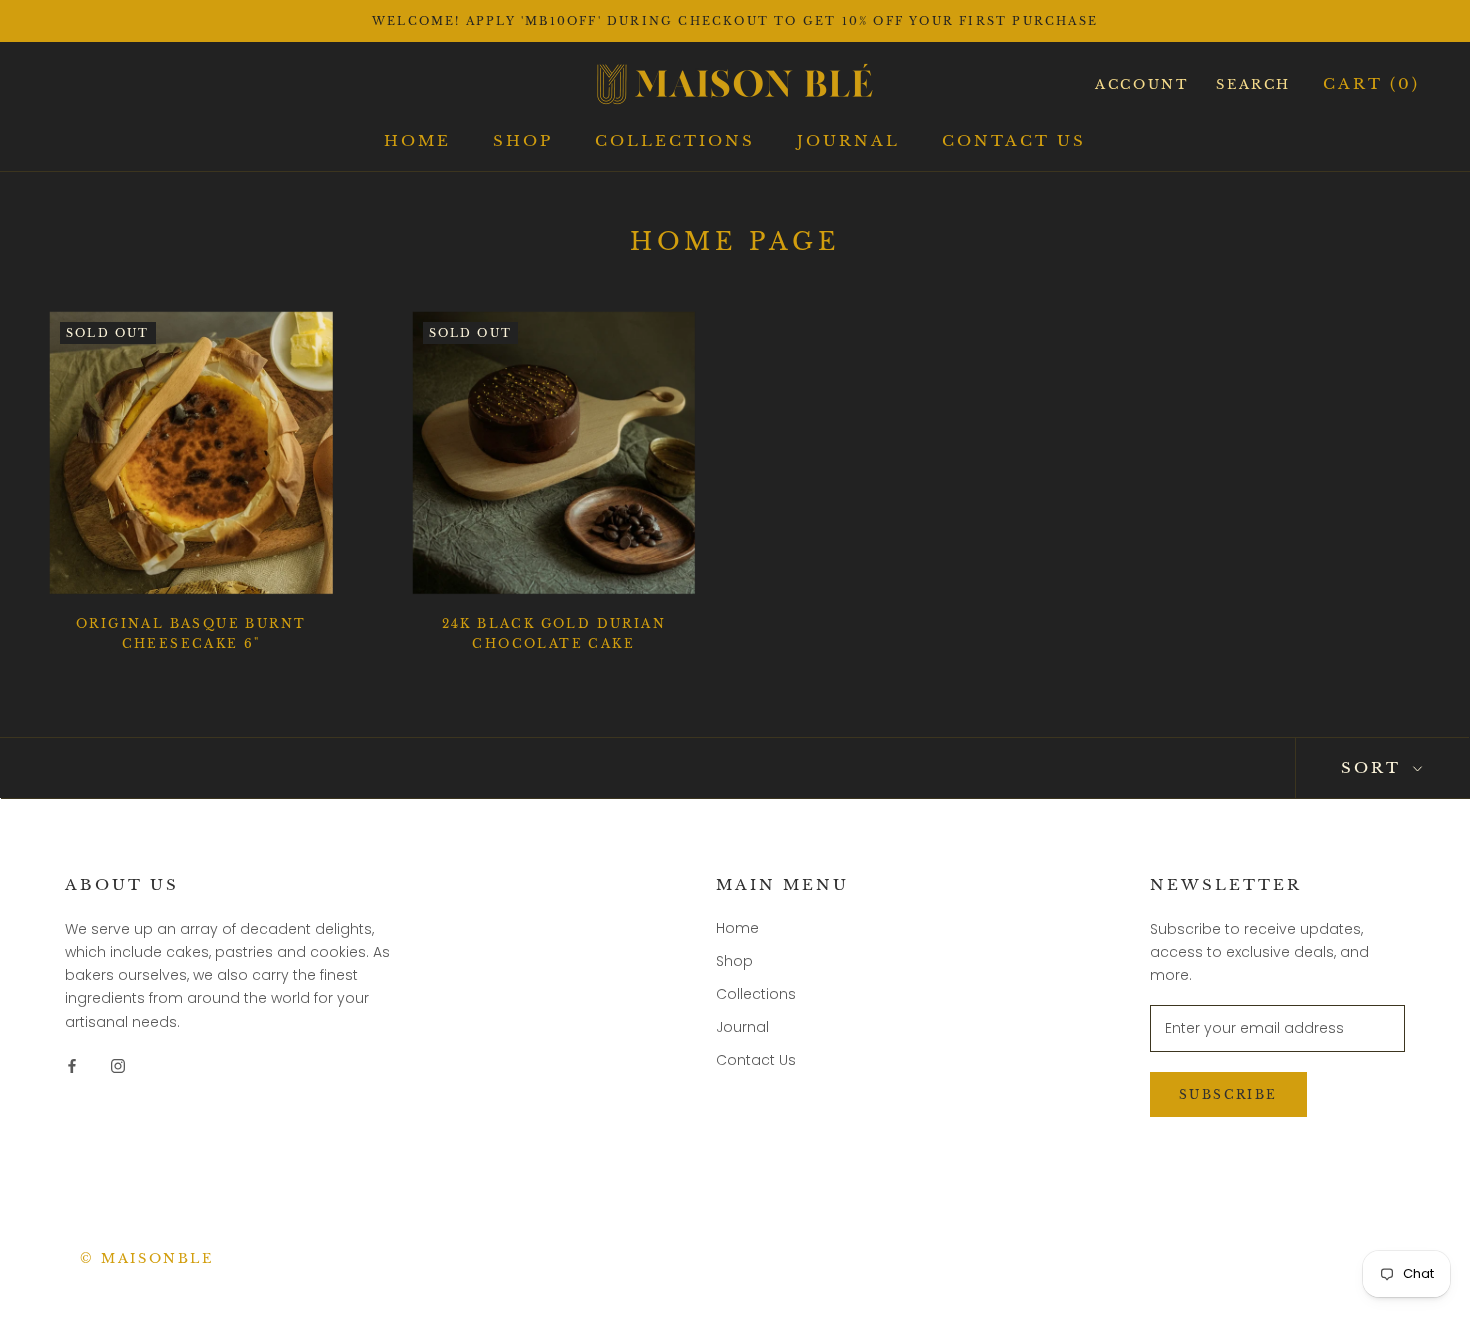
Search (1253, 84)
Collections (675, 140)
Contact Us (1014, 140)
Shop (523, 140)
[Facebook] (72, 1065)
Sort (1374, 767)
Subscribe (1228, 1094)
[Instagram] (118, 1065)
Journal (848, 140)
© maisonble (147, 1258)
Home (417, 140)
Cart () (1371, 83)
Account (1141, 84)
